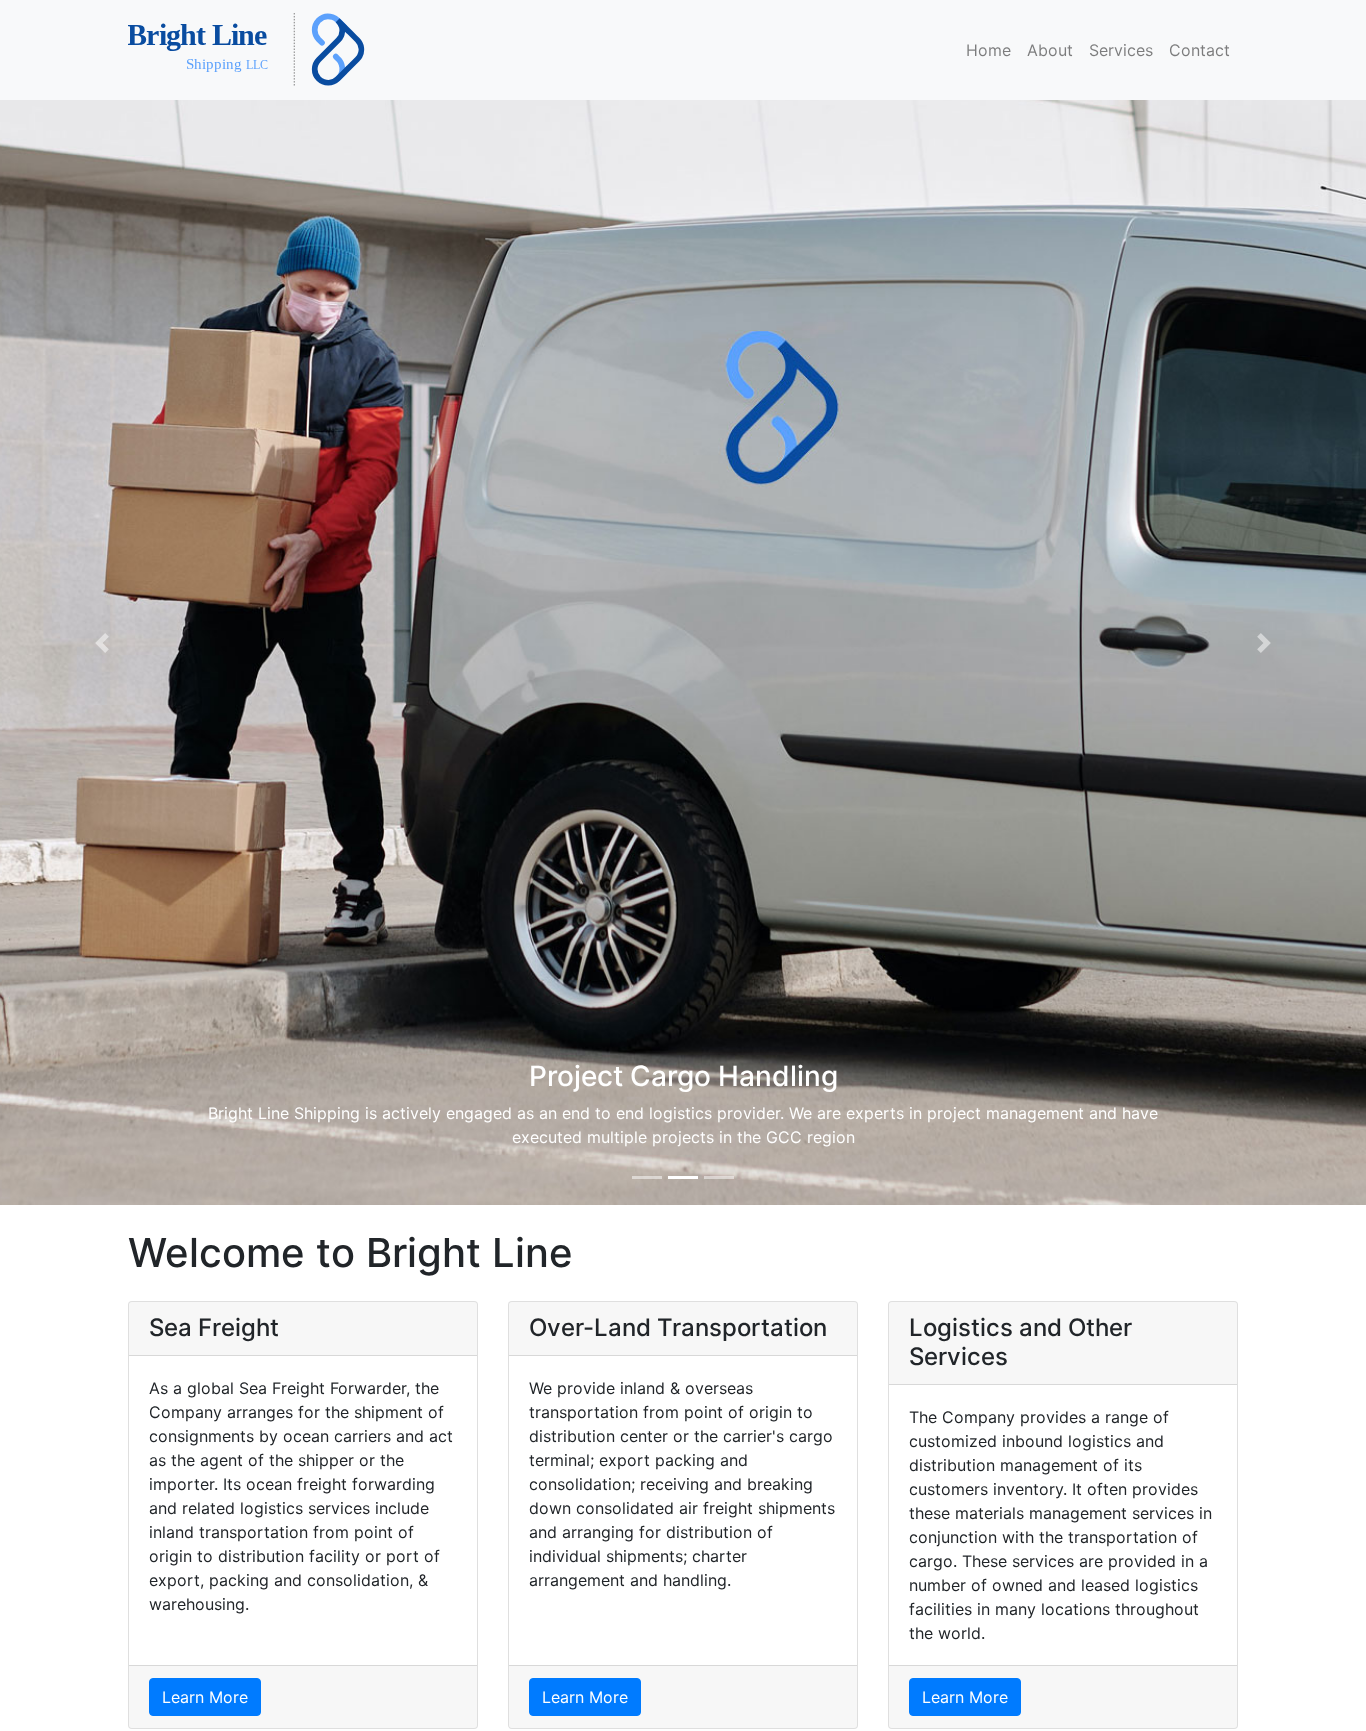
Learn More (205, 1697)
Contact (1199, 50)
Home (988, 50)
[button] (102, 642)
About (1050, 50)
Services (1121, 50)
